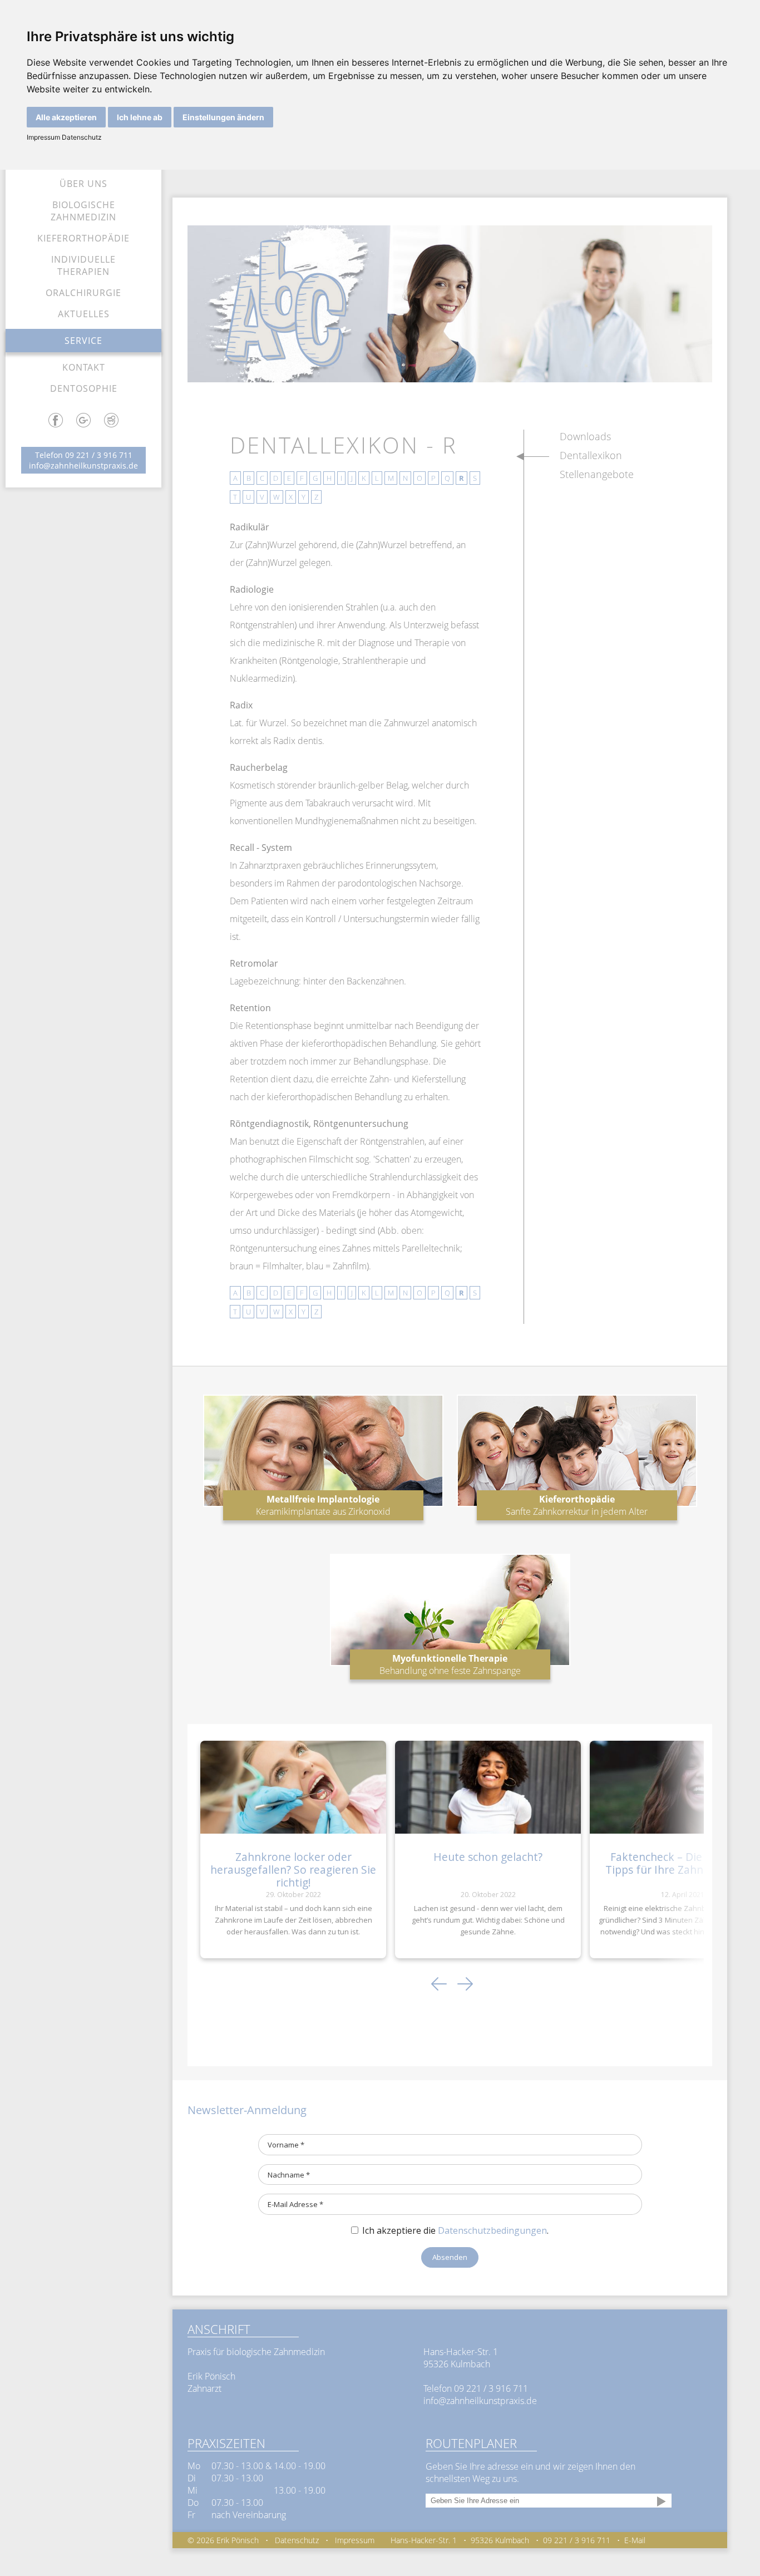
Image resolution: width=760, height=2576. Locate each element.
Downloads (585, 436)
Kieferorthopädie (83, 238)
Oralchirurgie (83, 293)
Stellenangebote (597, 474)
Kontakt (84, 367)
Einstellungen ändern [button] (223, 117)
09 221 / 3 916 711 (99, 455)
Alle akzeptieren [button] (66, 117)
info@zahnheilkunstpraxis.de (83, 466)
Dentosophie (84, 388)
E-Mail (635, 2540)
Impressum (43, 137)
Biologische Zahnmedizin (83, 211)
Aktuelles (84, 314)
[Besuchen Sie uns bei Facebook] (56, 424)
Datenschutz (81, 137)
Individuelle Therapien (83, 265)
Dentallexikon (591, 455)
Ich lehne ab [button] (140, 117)
